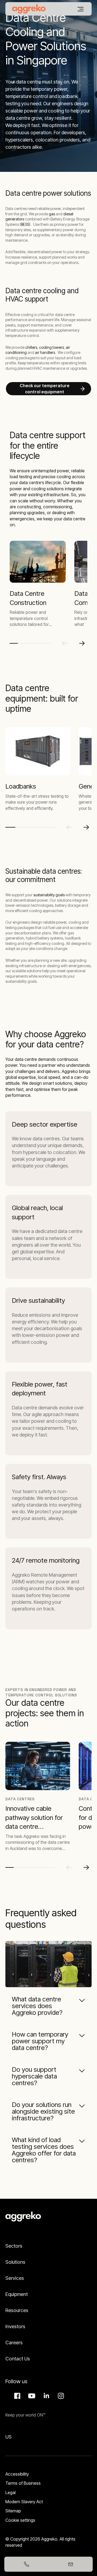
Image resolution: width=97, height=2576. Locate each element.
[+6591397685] (26, 2564)
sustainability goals (49, 895)
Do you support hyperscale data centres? (34, 2076)
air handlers (45, 352)
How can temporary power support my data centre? (40, 2041)
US (8, 2437)
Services (15, 2278)
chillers (31, 347)
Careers (14, 2343)
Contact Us (18, 2359)
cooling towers (51, 347)
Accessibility (17, 2474)
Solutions (15, 2262)
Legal (11, 2492)
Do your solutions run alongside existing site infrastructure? (43, 2111)
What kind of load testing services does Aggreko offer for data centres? (44, 2150)
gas (52, 214)
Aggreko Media (31, 2396)
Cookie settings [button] (20, 2520)
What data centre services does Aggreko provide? (37, 2006)
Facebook (16, 2396)
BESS (25, 224)
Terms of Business (23, 2483)
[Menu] (81, 9)
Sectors (14, 2246)
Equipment (17, 2294)
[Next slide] (82, 643)
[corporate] (29, 9)
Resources (17, 2310)
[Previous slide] (65, 643)
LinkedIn (46, 2396)
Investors (15, 2326)
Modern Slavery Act (24, 2502)
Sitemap (13, 2511)
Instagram (60, 2396)
